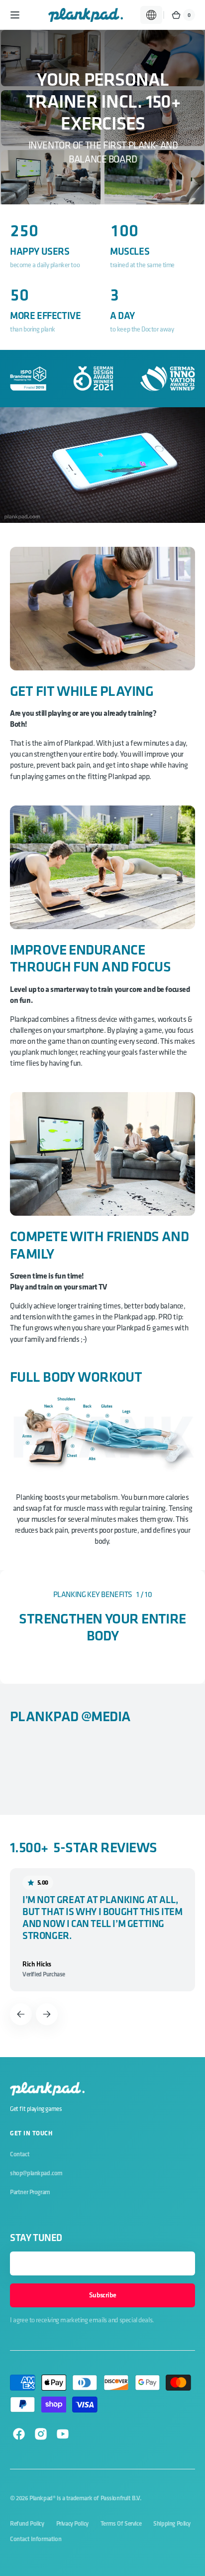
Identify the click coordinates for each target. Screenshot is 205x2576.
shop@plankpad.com (36, 2173)
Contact (20, 2154)
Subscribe (102, 2295)
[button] (15, 15)
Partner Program (30, 2192)
